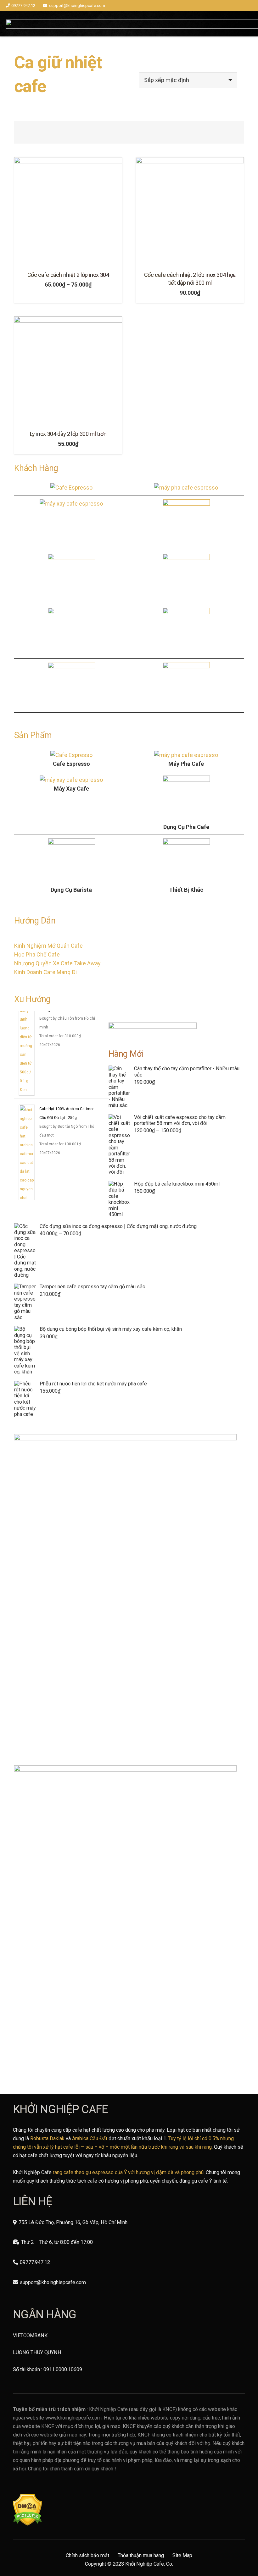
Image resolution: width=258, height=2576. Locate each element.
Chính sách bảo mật (87, 2555)
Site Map (182, 2555)
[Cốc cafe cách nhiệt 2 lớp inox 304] (68, 211)
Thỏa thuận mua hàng (141, 2555)
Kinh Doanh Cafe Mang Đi (45, 972)
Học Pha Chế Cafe (37, 954)
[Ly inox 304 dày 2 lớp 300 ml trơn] (68, 370)
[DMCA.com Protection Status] (28, 2524)
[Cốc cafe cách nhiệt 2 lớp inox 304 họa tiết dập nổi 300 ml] (190, 211)
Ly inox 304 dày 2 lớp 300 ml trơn (68, 434)
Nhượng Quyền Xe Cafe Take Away (57, 963)
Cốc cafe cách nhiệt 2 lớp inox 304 (68, 275)
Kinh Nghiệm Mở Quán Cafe (48, 946)
